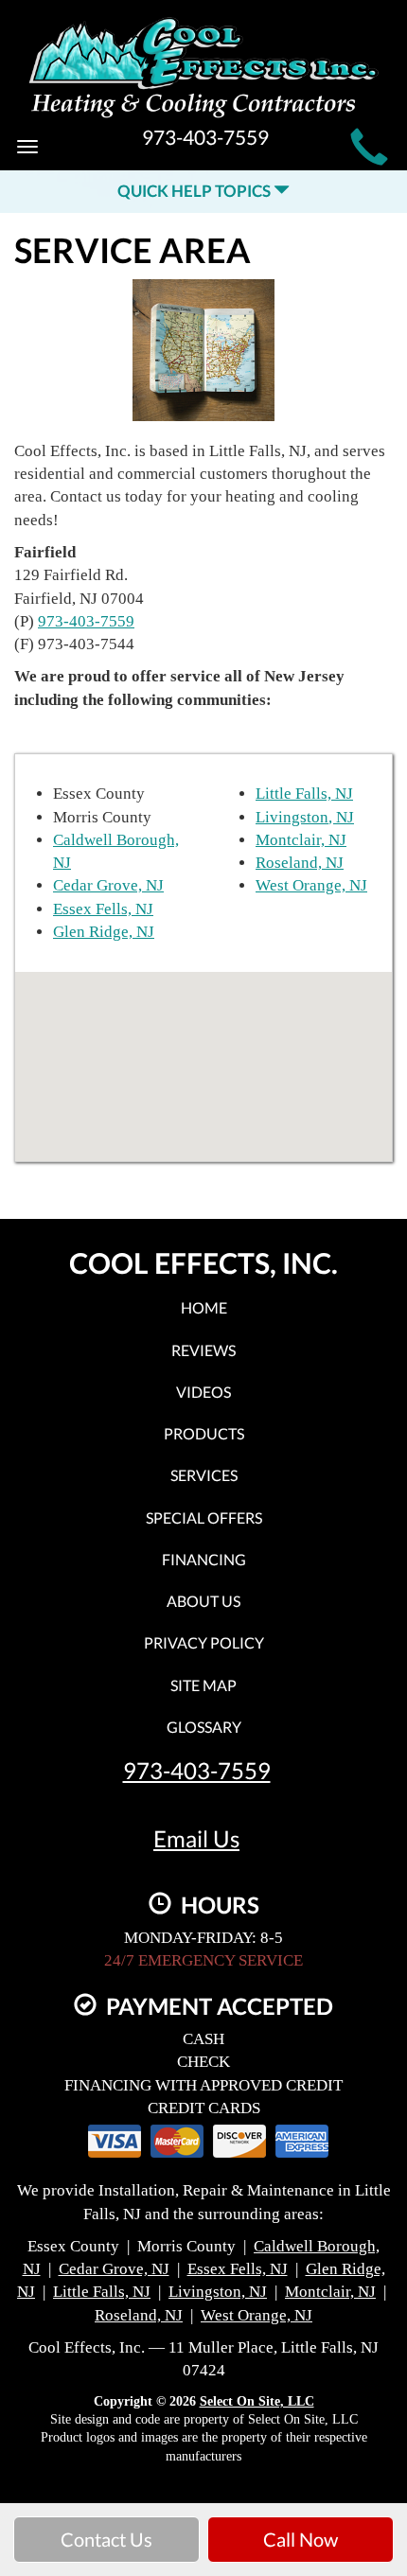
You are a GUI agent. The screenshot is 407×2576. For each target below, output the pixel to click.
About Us (203, 1601)
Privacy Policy (204, 1642)
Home (204, 1307)
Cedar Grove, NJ (108, 885)
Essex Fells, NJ (103, 909)
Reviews (203, 1350)
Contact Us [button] (106, 2539)
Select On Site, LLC (257, 2401)
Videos (203, 1392)
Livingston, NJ (305, 817)
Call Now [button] (301, 2539)
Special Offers (204, 1517)
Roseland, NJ (300, 863)
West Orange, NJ (311, 885)
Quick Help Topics (195, 191)
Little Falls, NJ (304, 794)
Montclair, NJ (301, 840)
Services (204, 1475)
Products (204, 1433)
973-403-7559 (86, 621)
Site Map (203, 1685)
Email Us (196, 1839)
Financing (204, 1559)
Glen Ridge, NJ (104, 932)
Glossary (204, 1727)
